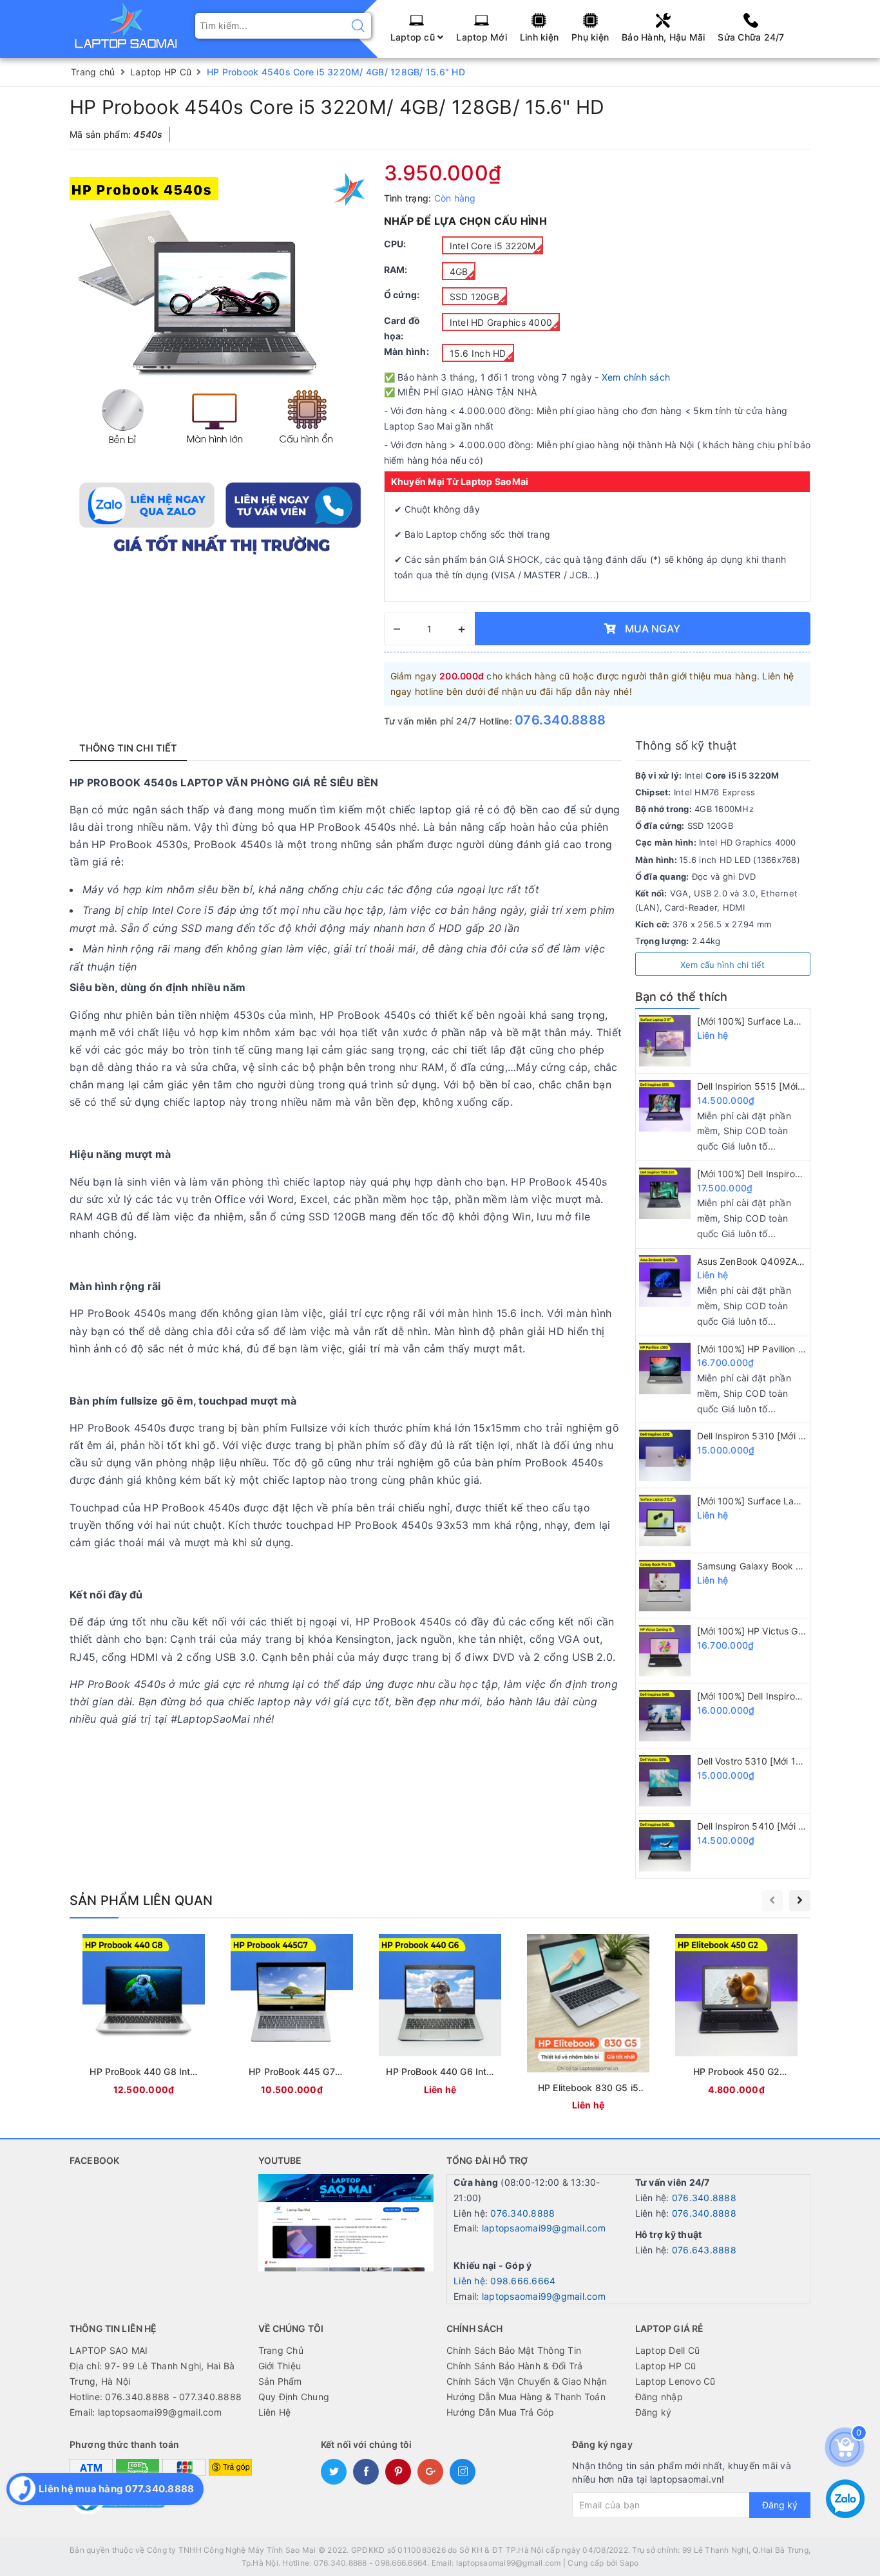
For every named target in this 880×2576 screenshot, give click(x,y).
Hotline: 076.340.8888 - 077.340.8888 (156, 2397)
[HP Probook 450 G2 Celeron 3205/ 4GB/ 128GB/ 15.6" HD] (736, 2017)
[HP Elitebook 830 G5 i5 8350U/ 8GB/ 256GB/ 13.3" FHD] (588, 2024)
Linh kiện (539, 37)
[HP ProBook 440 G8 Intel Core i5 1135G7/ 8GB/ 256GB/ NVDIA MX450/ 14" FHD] (144, 2017)
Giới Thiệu (280, 2366)
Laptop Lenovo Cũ (675, 2381)
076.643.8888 (704, 2250)
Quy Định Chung (294, 2397)
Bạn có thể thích (682, 997)
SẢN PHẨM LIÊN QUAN (141, 1900)
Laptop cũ (414, 37)
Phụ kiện (590, 37)
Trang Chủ (281, 2350)
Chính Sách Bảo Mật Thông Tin (514, 2350)
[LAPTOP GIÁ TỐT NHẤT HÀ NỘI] (126, 25)
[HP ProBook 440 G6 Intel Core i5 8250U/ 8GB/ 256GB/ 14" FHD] (440, 2017)
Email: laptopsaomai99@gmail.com (146, 2412)
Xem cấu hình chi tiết (722, 965)
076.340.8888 (560, 720)
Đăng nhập (659, 2397)
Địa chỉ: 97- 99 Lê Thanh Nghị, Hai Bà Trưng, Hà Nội (152, 2373)
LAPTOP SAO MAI (109, 2350)
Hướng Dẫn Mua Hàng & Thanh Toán (526, 2397)
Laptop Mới (482, 37)
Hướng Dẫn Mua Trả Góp (500, 2412)
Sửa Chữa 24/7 (751, 37)
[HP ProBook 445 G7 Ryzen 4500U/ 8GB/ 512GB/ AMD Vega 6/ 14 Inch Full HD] (292, 2017)
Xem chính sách (636, 377)
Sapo (629, 2563)
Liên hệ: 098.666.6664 (504, 2281)
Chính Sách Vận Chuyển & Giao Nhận (527, 2381)
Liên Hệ (275, 2412)
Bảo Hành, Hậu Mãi (663, 37)
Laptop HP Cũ (666, 2366)
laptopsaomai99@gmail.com (544, 2228)
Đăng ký (654, 2412)
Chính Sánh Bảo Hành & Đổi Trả (514, 2366)
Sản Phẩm (280, 2381)
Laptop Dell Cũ (668, 2350)
